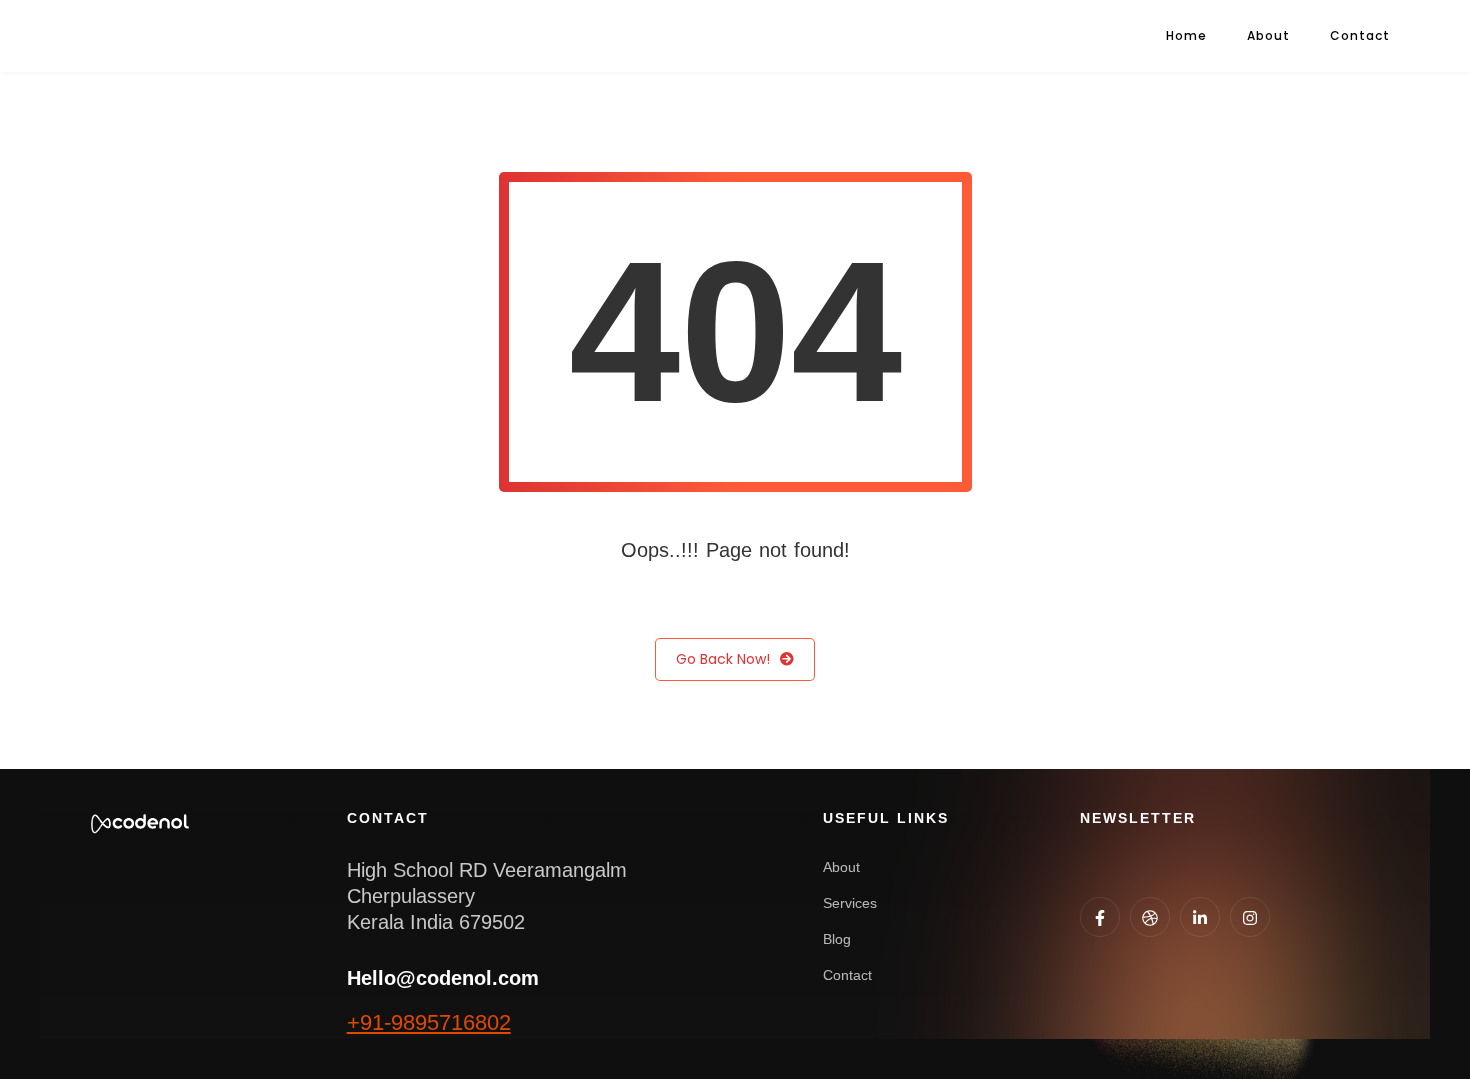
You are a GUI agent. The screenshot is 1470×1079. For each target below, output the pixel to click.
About (1268, 35)
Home (1186, 35)
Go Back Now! (723, 659)
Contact (1360, 35)
